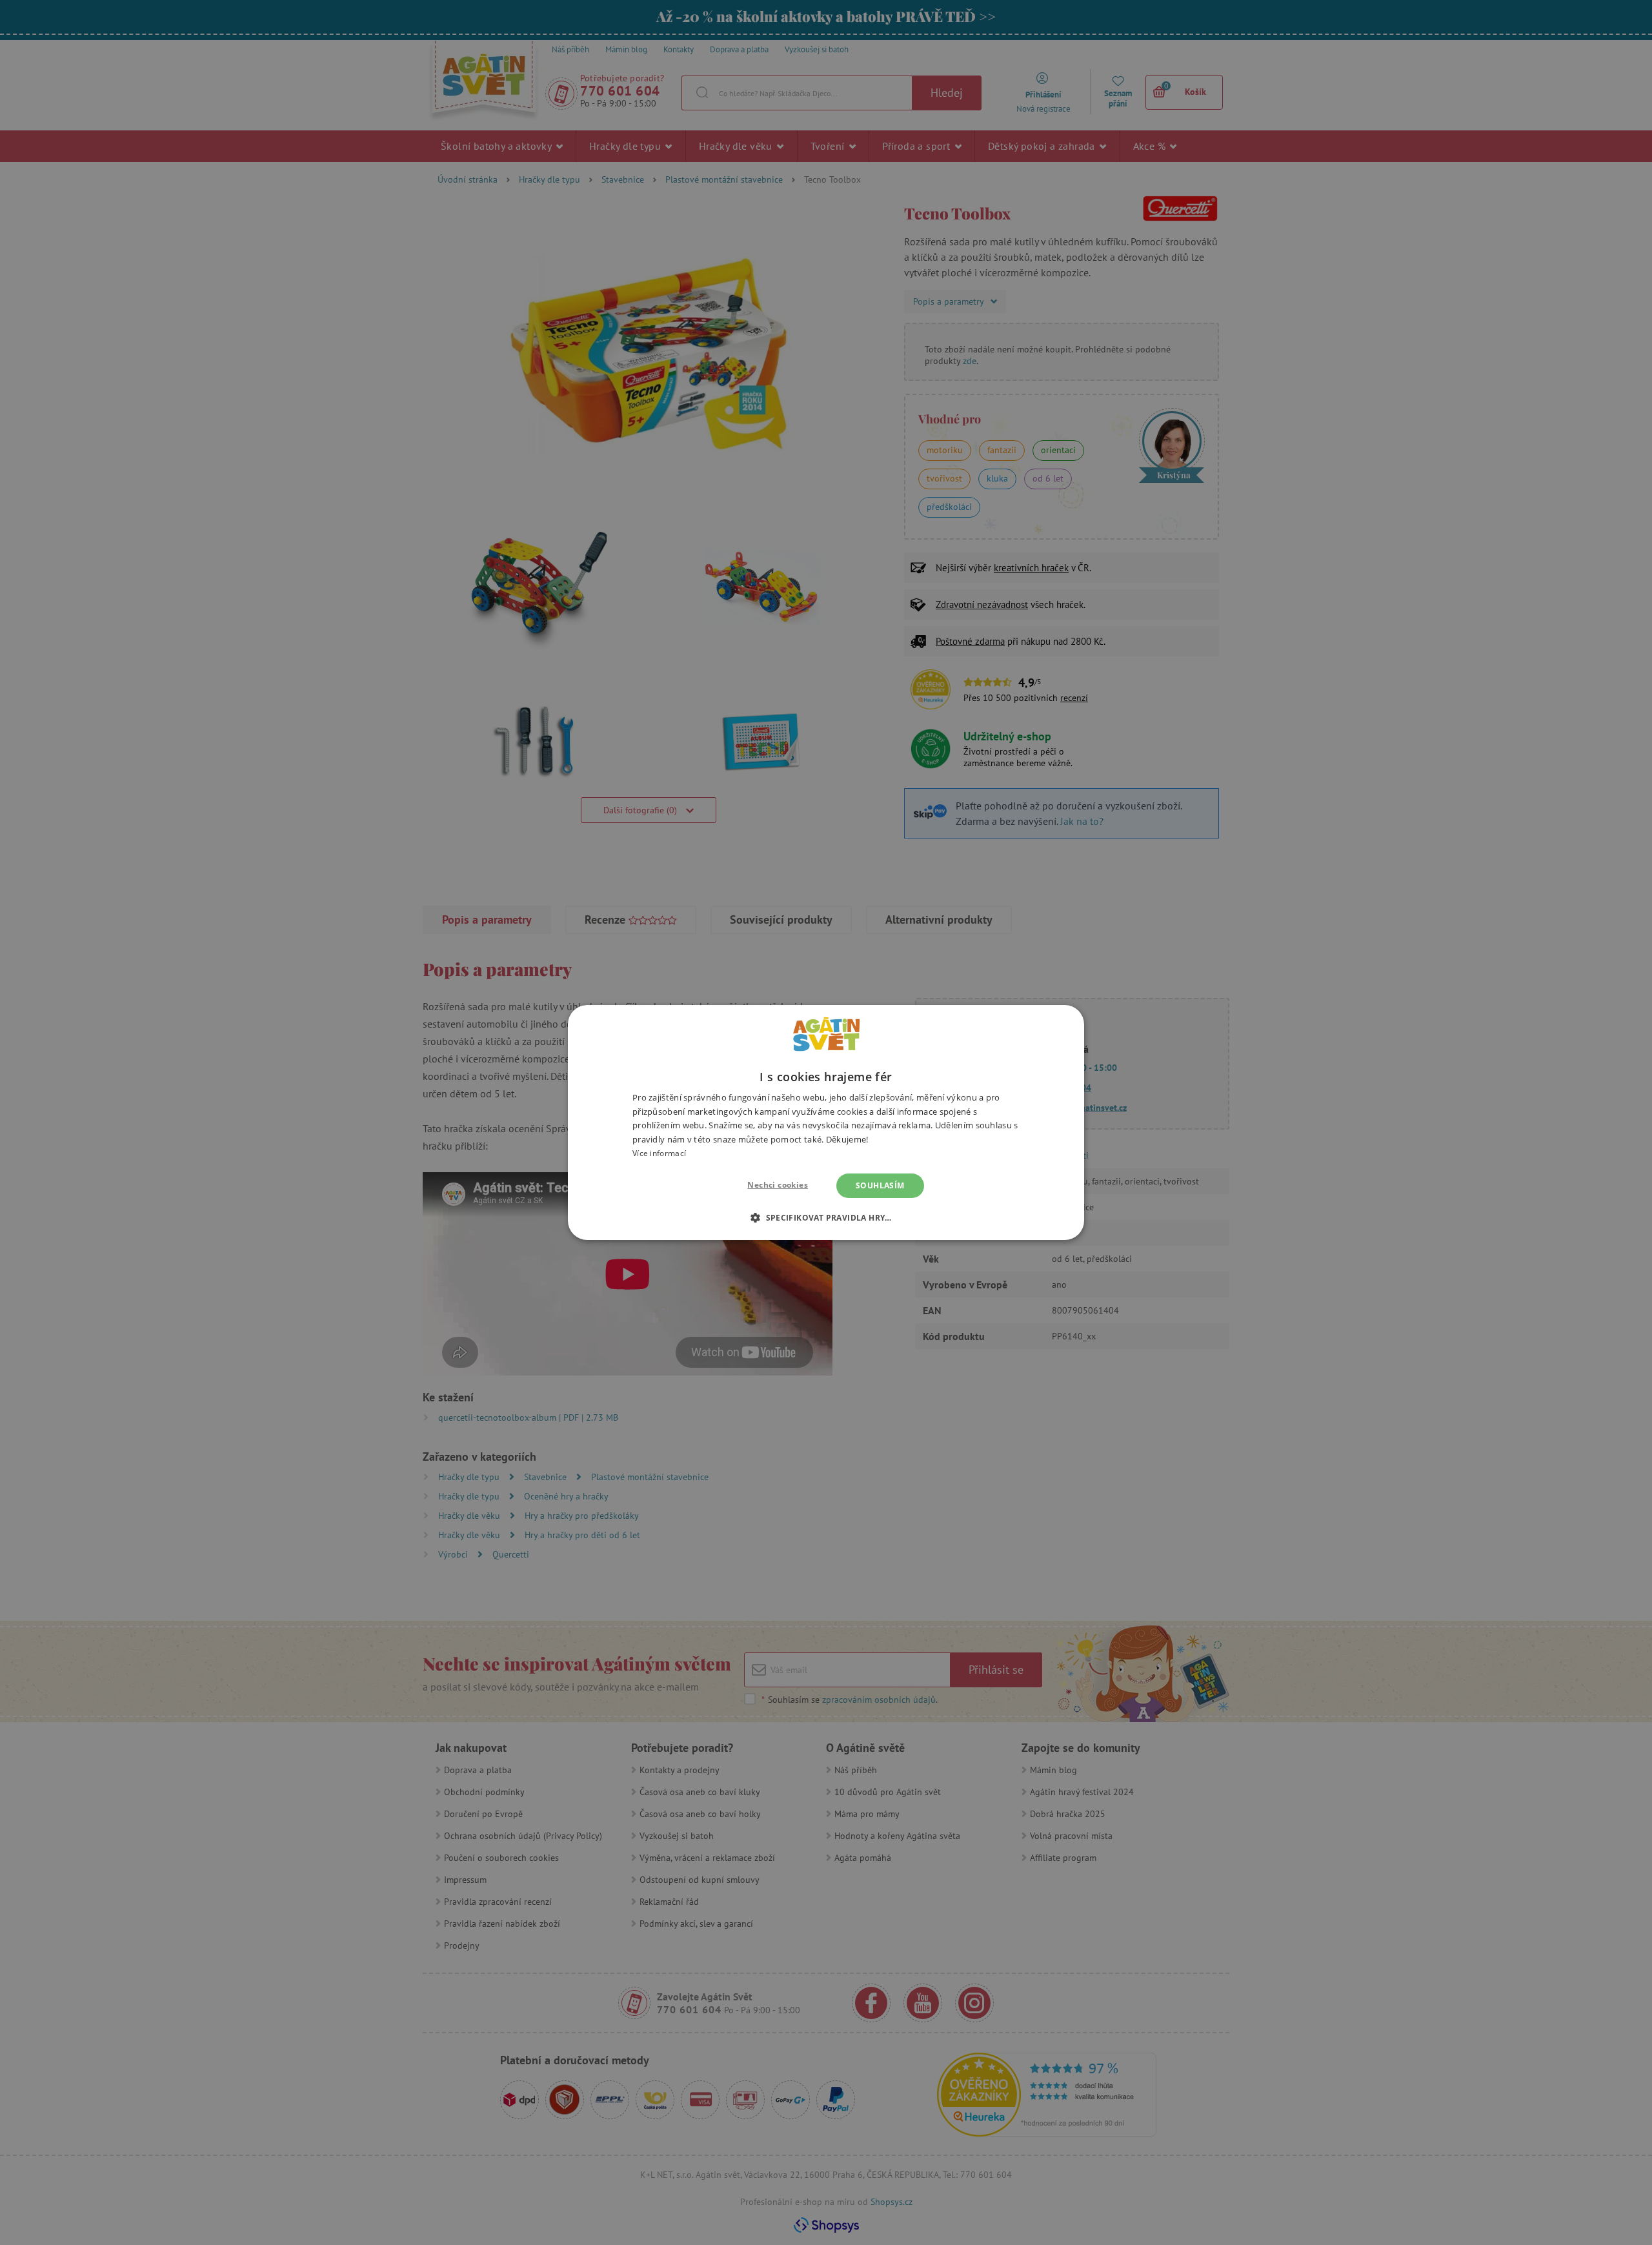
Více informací (659, 1153)
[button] (826, 1217)
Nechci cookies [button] (778, 1185)
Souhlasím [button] (880, 1185)
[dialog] (826, 1122)
